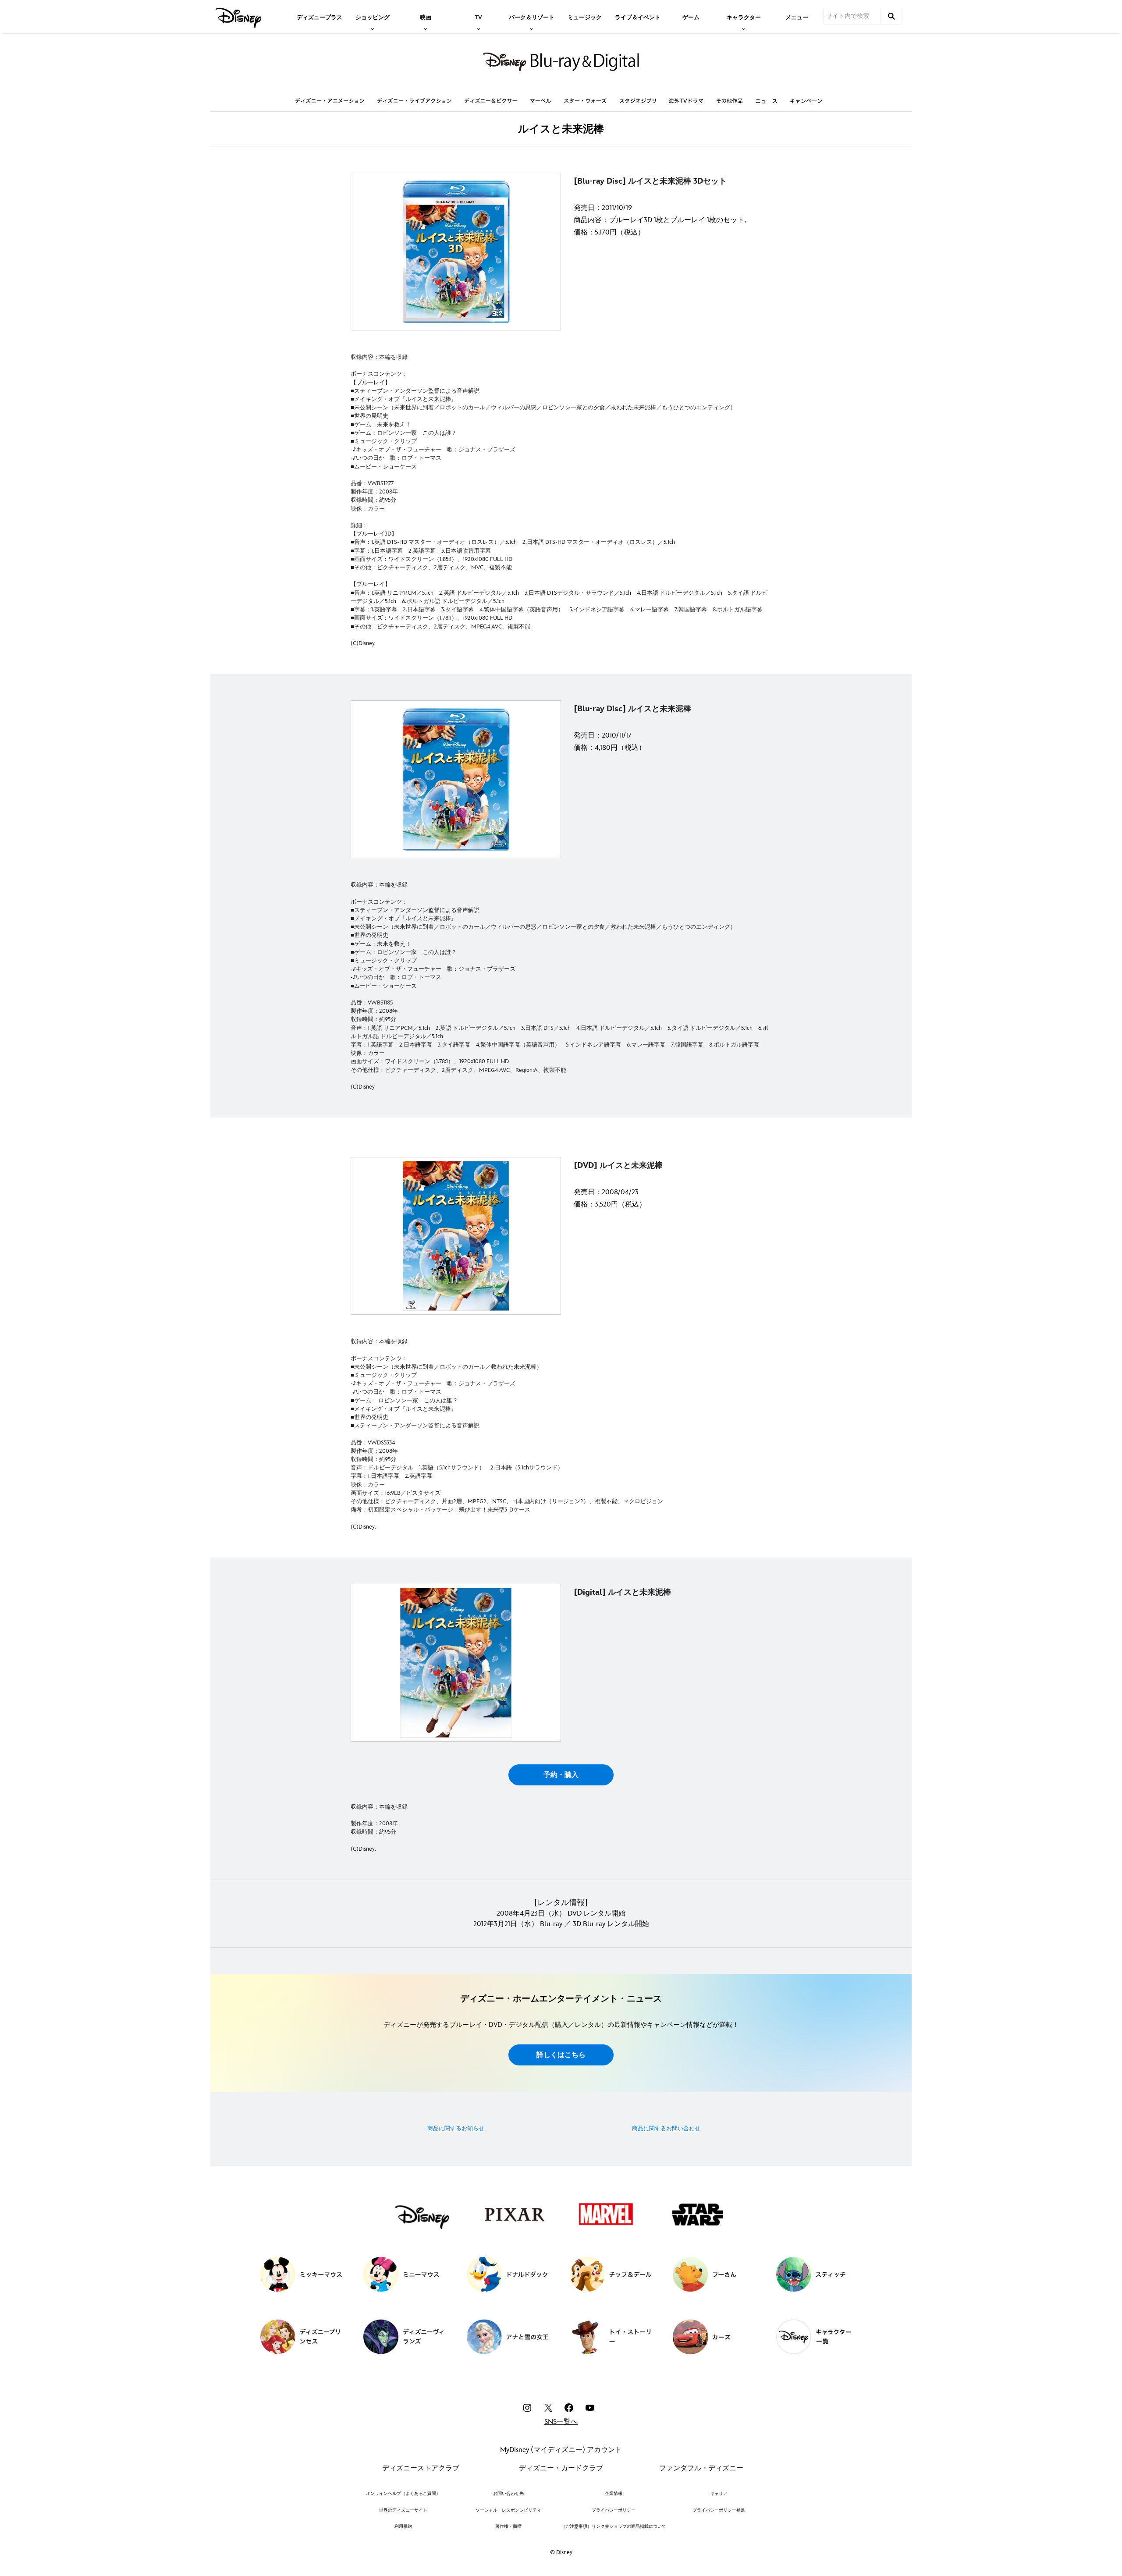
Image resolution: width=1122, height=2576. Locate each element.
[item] (373, 17)
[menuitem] (320, 17)
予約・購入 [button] (561, 1775)
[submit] (891, 16)
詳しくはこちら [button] (561, 2055)
